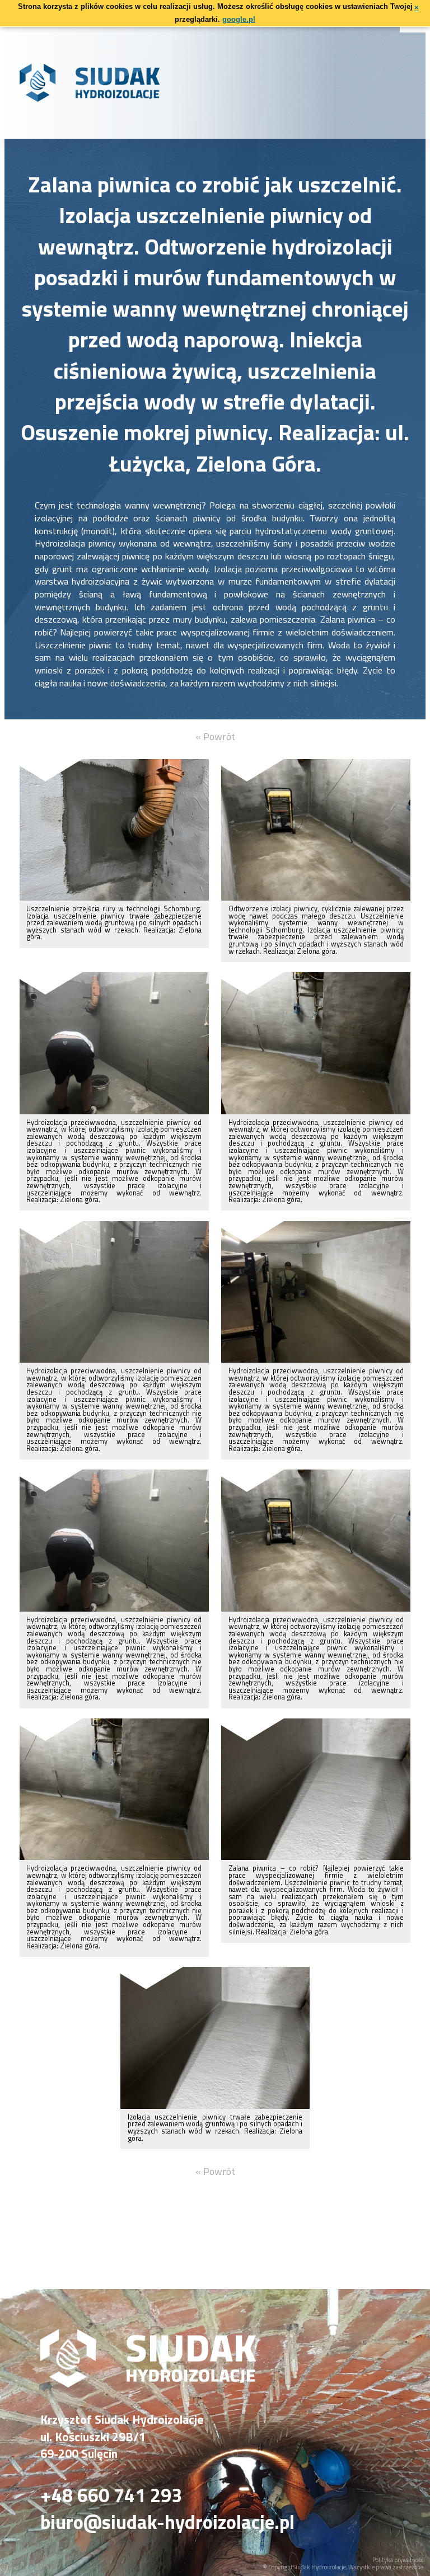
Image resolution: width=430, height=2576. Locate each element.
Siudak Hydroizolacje (319, 2567)
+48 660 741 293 (111, 2495)
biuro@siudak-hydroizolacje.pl (167, 2522)
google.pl (239, 19)
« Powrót (215, 736)
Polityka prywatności (399, 2560)
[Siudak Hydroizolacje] (148, 2384)
